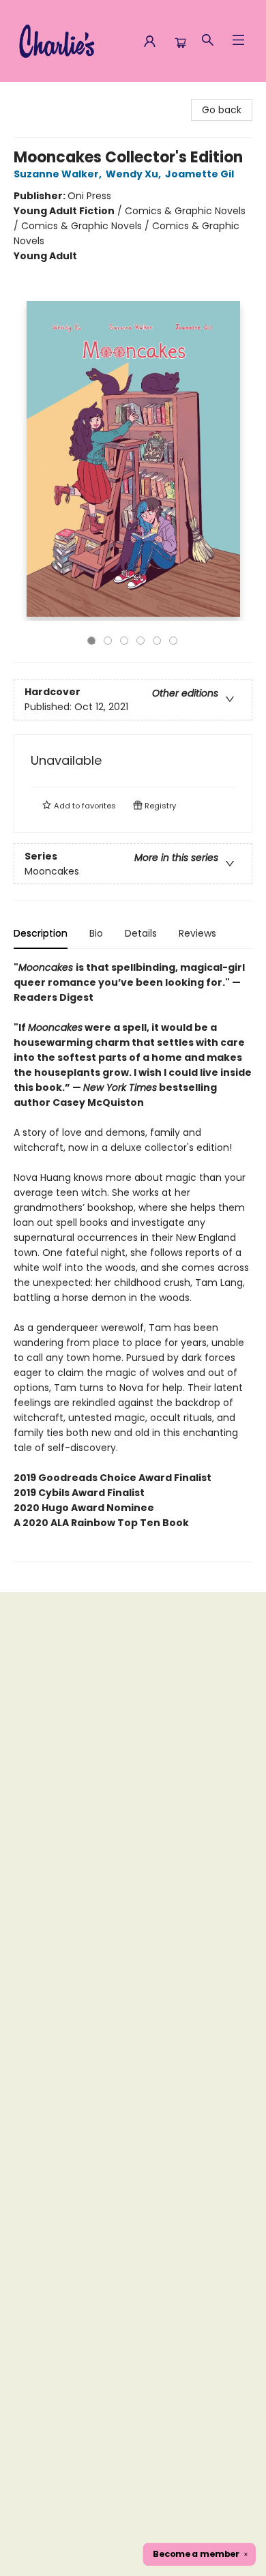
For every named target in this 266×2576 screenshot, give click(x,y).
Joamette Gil (199, 174)
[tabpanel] (133, 1261)
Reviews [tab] (197, 933)
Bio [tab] (96, 933)
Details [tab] (141, 933)
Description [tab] (41, 933)
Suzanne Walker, (59, 174)
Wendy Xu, (134, 174)
